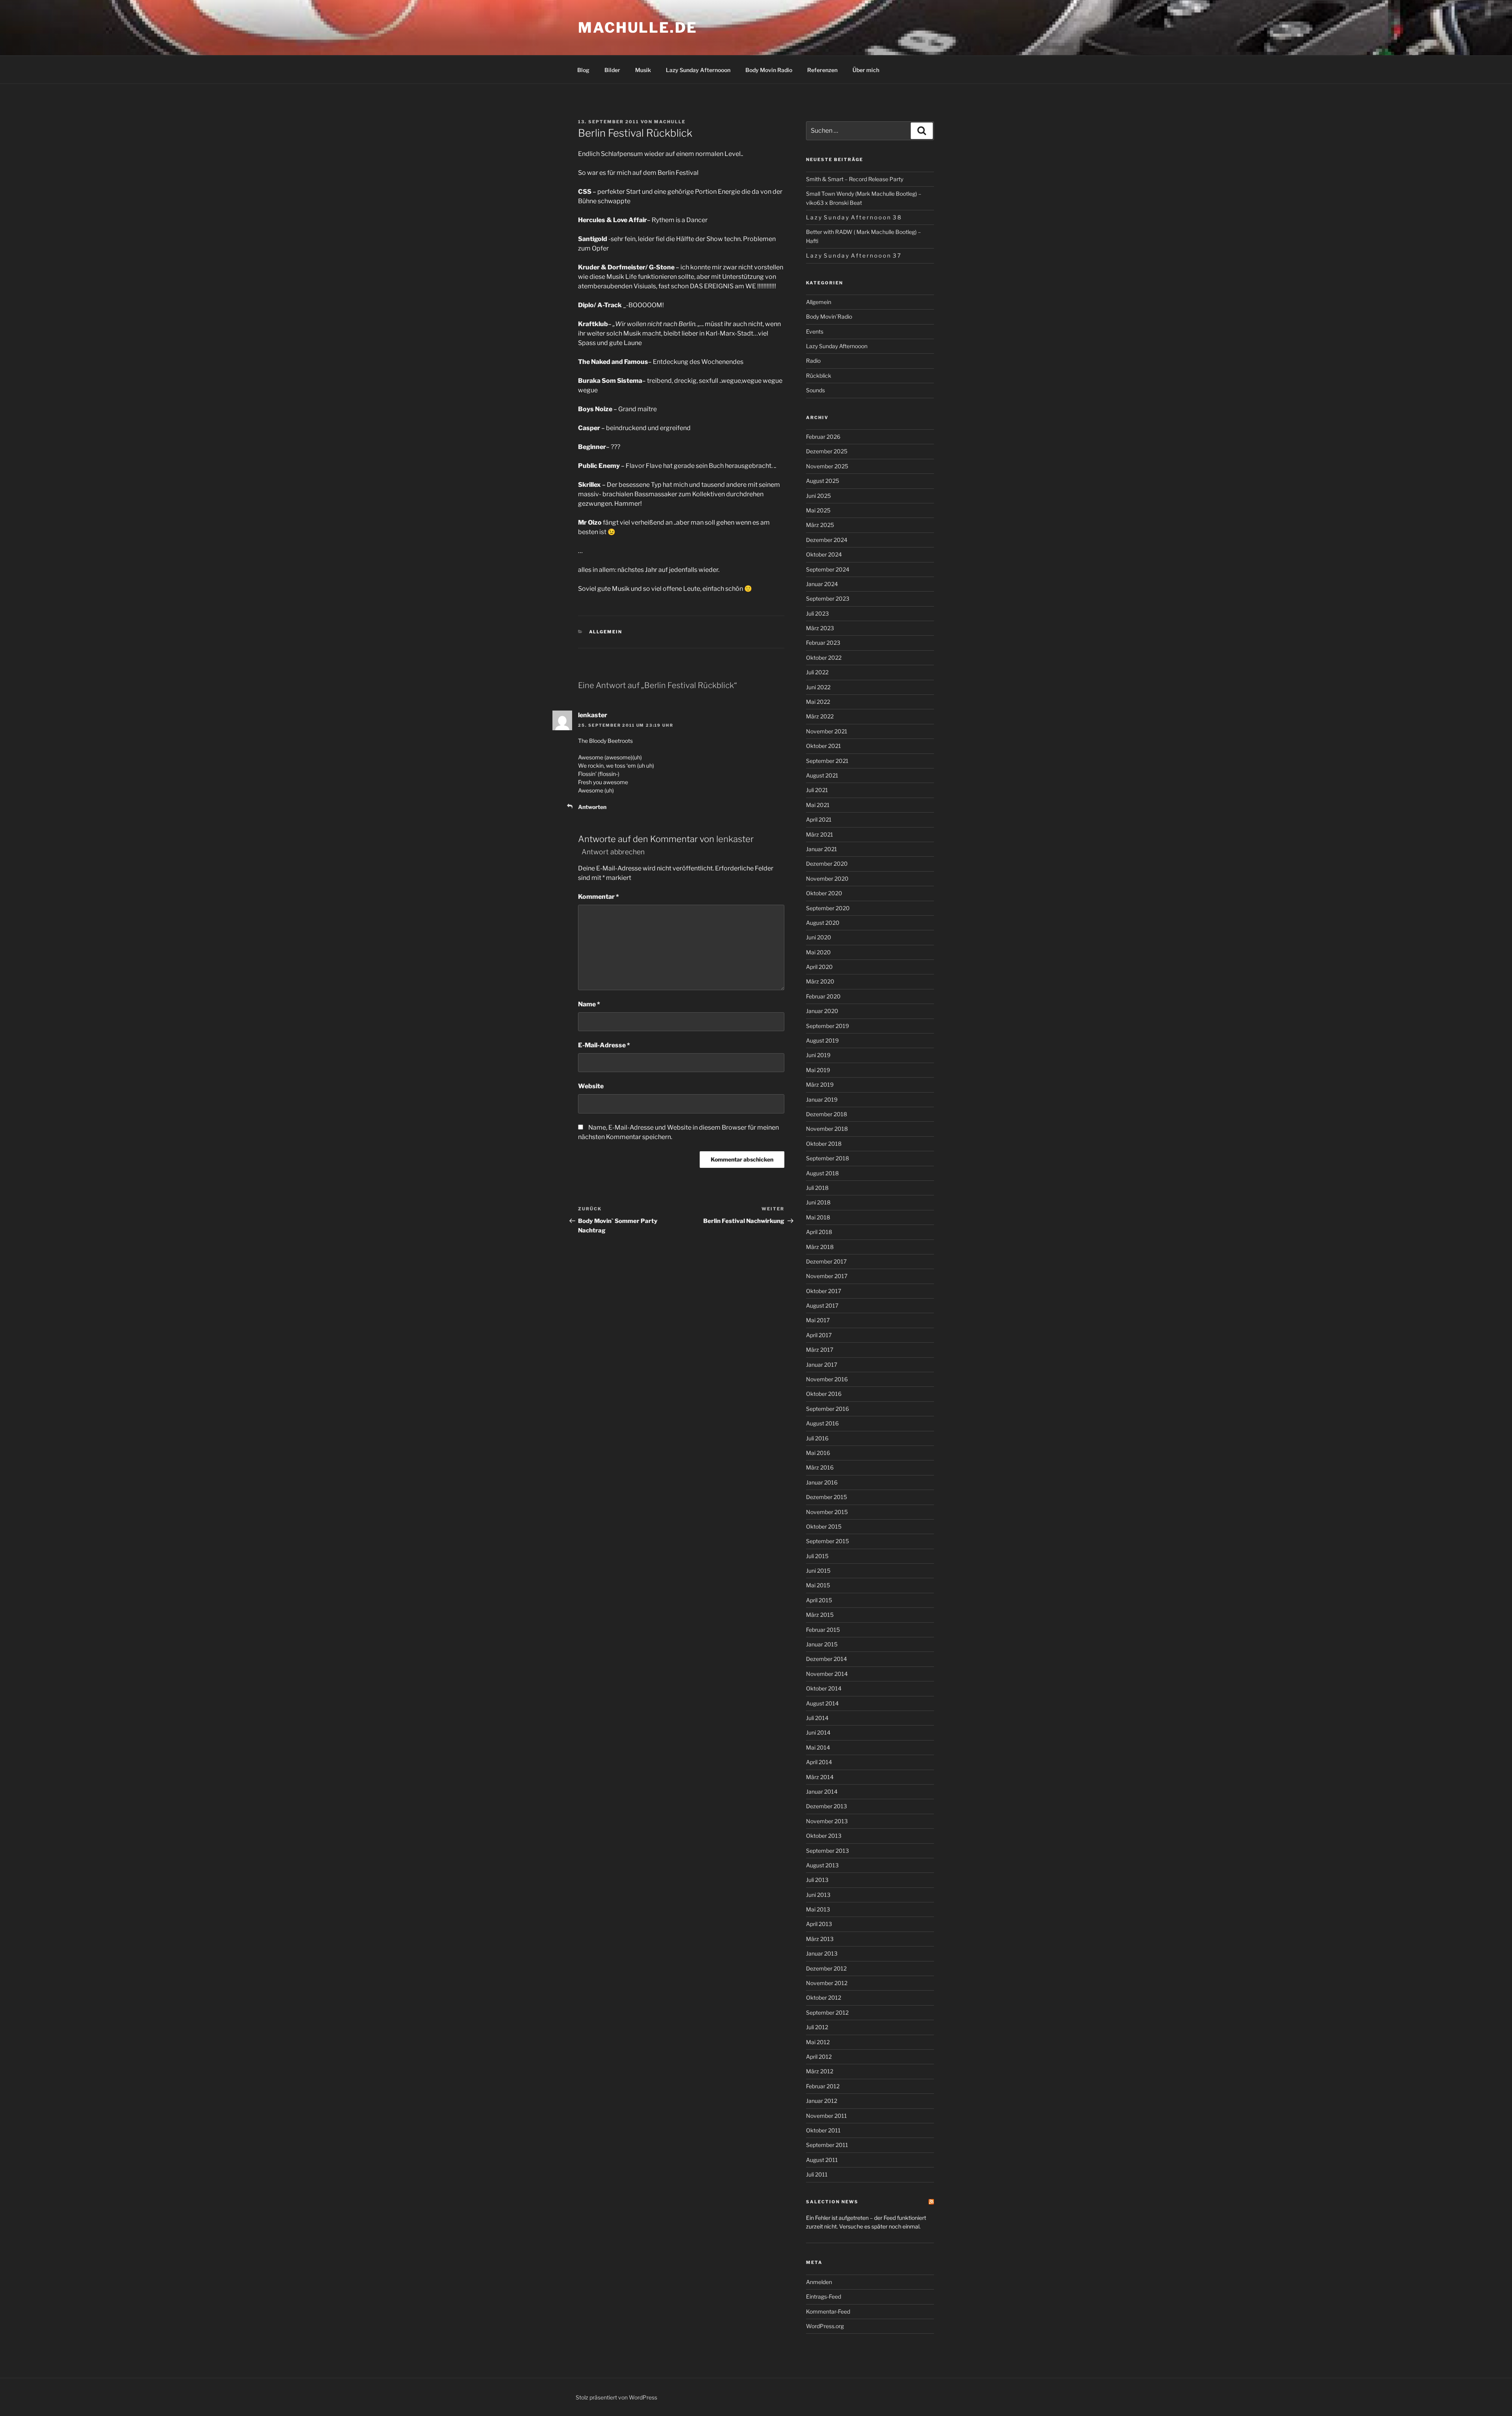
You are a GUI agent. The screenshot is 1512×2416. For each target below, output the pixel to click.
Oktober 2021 (824, 746)
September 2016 (827, 1409)
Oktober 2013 (824, 1836)
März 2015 (820, 1615)
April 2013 (819, 1924)
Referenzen (822, 70)
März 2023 (820, 628)
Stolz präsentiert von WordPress (616, 2397)
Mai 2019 (818, 1070)
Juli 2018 (817, 1188)
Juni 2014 (818, 1732)
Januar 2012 (822, 2101)
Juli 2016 (817, 1438)
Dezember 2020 (827, 864)
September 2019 (827, 1026)
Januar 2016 (822, 1482)
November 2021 (827, 731)
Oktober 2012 (824, 1998)
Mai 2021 (818, 805)
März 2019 (820, 1085)
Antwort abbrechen (613, 852)
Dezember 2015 (826, 1497)
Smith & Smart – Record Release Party (855, 179)
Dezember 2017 (826, 1261)
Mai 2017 (818, 1320)
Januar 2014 (822, 1792)
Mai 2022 (818, 702)
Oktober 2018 (824, 1144)
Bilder (612, 70)
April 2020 (819, 967)
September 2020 (828, 908)
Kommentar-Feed (828, 2311)
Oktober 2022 (824, 658)
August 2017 (822, 1305)
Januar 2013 (822, 1953)
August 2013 (822, 1865)
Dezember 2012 (826, 1968)
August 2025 (823, 481)
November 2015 (827, 1512)
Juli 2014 (817, 1718)
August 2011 (822, 2160)
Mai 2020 (818, 952)
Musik (643, 70)
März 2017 (820, 1350)
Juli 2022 (817, 672)
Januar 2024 (822, 584)
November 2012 (827, 1983)
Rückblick (819, 376)
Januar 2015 (822, 1644)
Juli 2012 (817, 2027)
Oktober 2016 (824, 1394)
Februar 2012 (823, 2086)
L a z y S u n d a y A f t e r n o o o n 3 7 (853, 255)
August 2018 (822, 1173)
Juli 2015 (817, 1556)
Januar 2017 (822, 1365)
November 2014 (827, 1674)
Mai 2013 (818, 1909)
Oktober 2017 (824, 1291)
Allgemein (606, 632)
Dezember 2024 (827, 540)
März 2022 (820, 716)
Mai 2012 (818, 2042)
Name (589, 1004)
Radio (813, 361)
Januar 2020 (822, 1011)
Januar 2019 (822, 1099)
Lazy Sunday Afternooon (698, 70)
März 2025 (820, 525)
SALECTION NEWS (832, 2202)
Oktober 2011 (823, 2130)
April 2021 (819, 819)
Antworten (592, 807)
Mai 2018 (818, 1217)
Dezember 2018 (826, 1114)
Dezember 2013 (826, 1806)
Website (591, 1086)
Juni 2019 (818, 1055)
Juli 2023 (817, 613)
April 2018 (819, 1232)
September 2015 (827, 1541)
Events (815, 331)
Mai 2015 (818, 1585)
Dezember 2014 (826, 1659)
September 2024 (828, 569)
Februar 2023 (823, 643)
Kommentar (598, 897)
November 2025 (827, 466)
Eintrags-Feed (824, 2296)
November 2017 (827, 1276)
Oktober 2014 (824, 1688)
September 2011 (827, 2145)
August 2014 (822, 1703)
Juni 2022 (818, 687)
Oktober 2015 (824, 1526)
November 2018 (827, 1129)
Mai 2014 (818, 1747)
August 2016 (822, 1423)
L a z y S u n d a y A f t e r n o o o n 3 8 (853, 217)
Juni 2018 (818, 1202)
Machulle (670, 122)
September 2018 (827, 1158)
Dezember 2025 (827, 451)
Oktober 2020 (824, 893)
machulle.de (638, 28)
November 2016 (827, 1379)
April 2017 (819, 1335)
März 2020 (820, 981)
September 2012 (827, 2012)
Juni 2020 (819, 937)
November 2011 (826, 2116)
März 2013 (820, 1939)
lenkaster (735, 839)
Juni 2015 (818, 1571)
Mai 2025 (818, 510)
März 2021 (820, 834)
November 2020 (827, 879)
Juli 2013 (817, 1880)
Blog (583, 70)
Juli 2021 (817, 790)
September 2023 (828, 598)
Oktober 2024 (824, 554)
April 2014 (819, 1762)
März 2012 (820, 2071)
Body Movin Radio (769, 70)
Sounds (815, 390)
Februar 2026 (823, 437)
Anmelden (819, 2282)
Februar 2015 (823, 1630)
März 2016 (820, 1467)
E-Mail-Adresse (604, 1045)
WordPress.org (825, 2326)
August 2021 (822, 775)
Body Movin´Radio (829, 316)
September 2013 (827, 1851)
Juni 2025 (818, 496)
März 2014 (820, 1777)
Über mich (866, 70)
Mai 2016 (818, 1453)
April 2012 (819, 2057)
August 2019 (822, 1040)
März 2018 (820, 1247)
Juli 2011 (817, 2174)
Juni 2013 (818, 1895)
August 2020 (823, 923)
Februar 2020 (823, 996)
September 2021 (827, 761)
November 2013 (827, 1821)
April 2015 (819, 1600)
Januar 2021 (822, 849)
